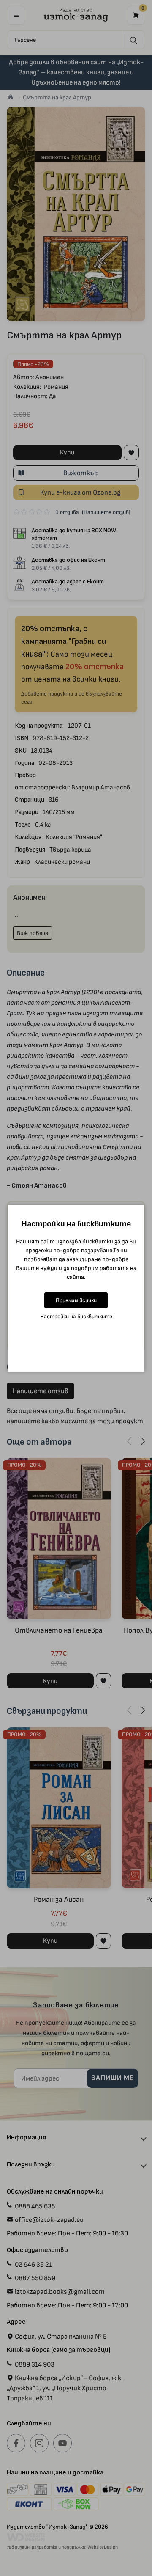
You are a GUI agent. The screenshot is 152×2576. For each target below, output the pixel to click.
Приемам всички (76, 1300)
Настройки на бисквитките (76, 1316)
